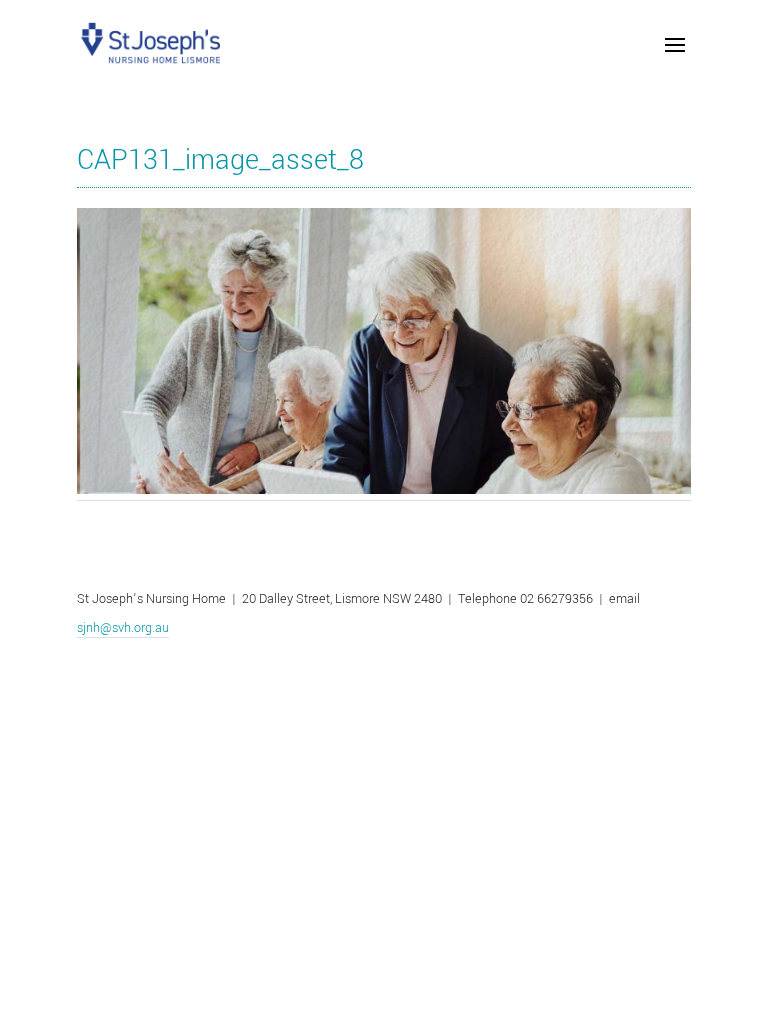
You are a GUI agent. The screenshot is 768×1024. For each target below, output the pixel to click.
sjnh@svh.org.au (123, 628)
